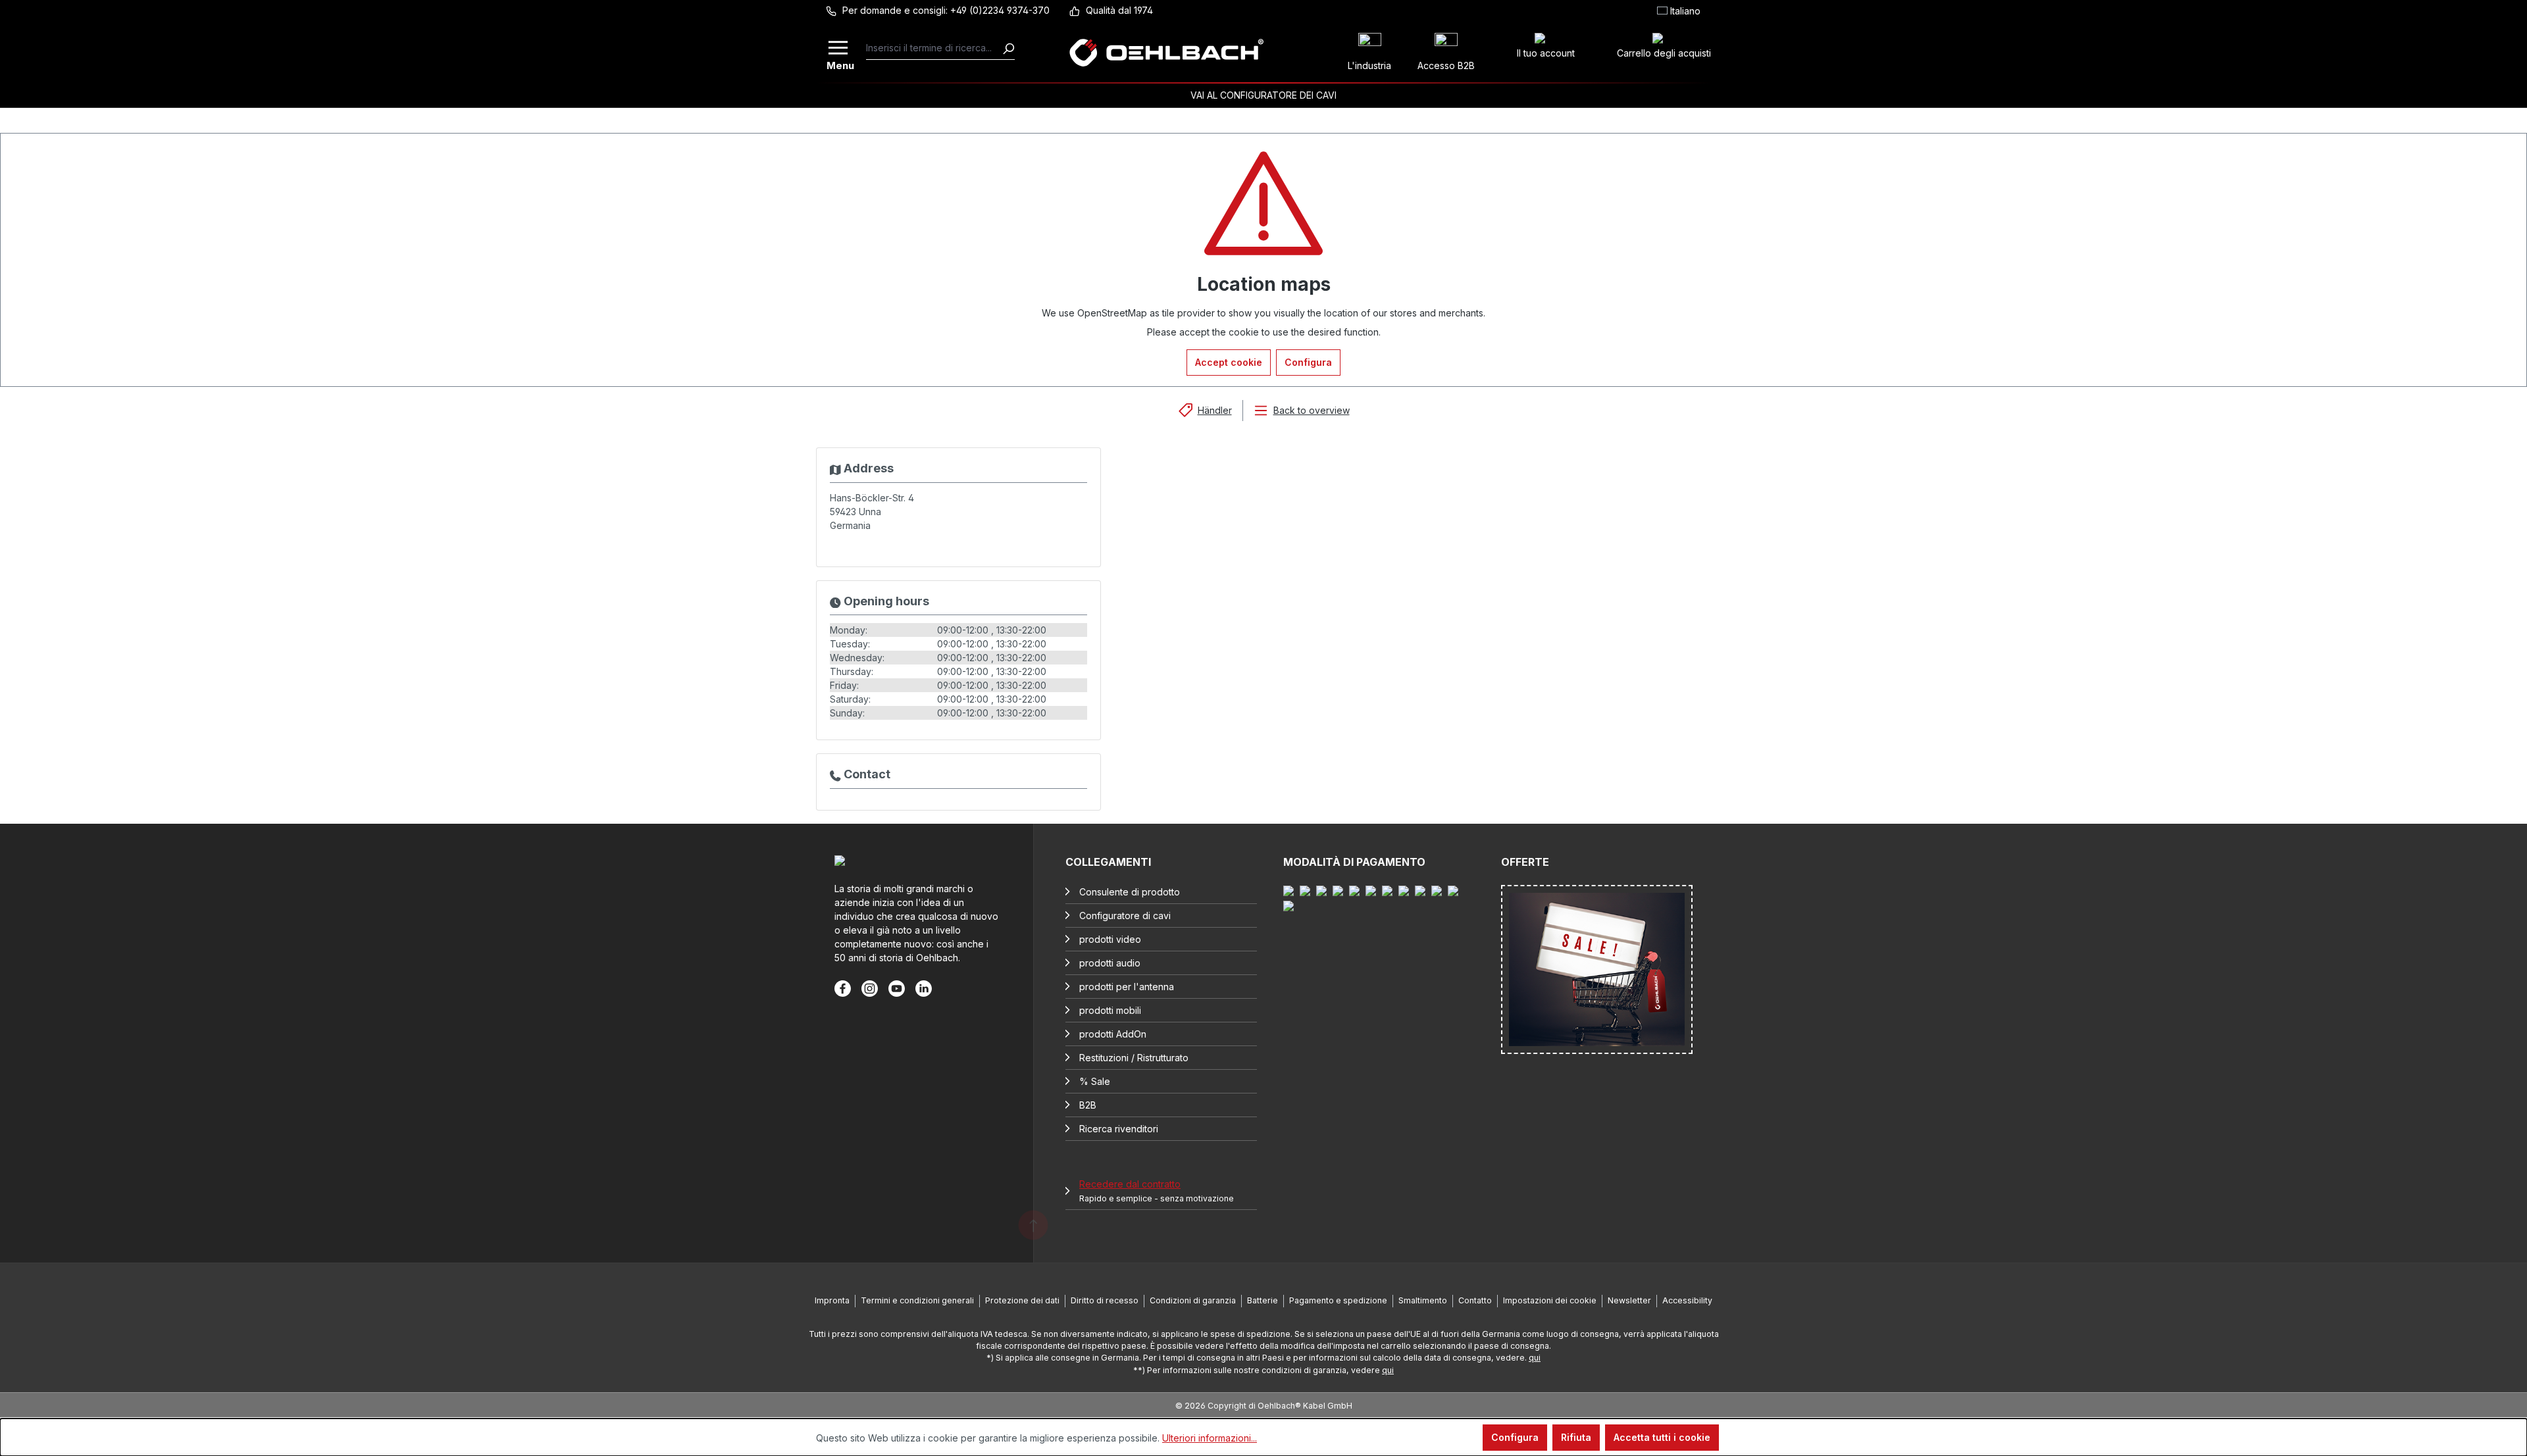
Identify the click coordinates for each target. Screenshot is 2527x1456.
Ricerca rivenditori (1119, 1129)
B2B (1088, 1105)
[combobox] (934, 48)
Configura (1308, 362)
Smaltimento (1423, 1300)
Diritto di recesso (1105, 1300)
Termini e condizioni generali (917, 1300)
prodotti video (1110, 939)
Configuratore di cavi (1125, 916)
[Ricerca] (1008, 48)
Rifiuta (1576, 1437)
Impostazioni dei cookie (1550, 1300)
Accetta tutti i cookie (1662, 1437)
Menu (839, 64)
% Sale (1095, 1081)
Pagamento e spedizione (1338, 1300)
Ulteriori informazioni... (1210, 1438)
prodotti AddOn (1113, 1034)
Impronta (832, 1300)
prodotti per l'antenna (1127, 987)
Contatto (1475, 1300)
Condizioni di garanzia (1193, 1300)
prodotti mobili (1110, 1010)
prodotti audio (1110, 963)
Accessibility (1687, 1300)
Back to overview (1312, 410)
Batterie (1263, 1300)
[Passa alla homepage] (1166, 53)
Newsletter (1629, 1300)
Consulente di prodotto (1130, 892)
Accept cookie (1229, 362)
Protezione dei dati (1022, 1300)
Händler (1215, 410)
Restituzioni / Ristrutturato (1134, 1058)
